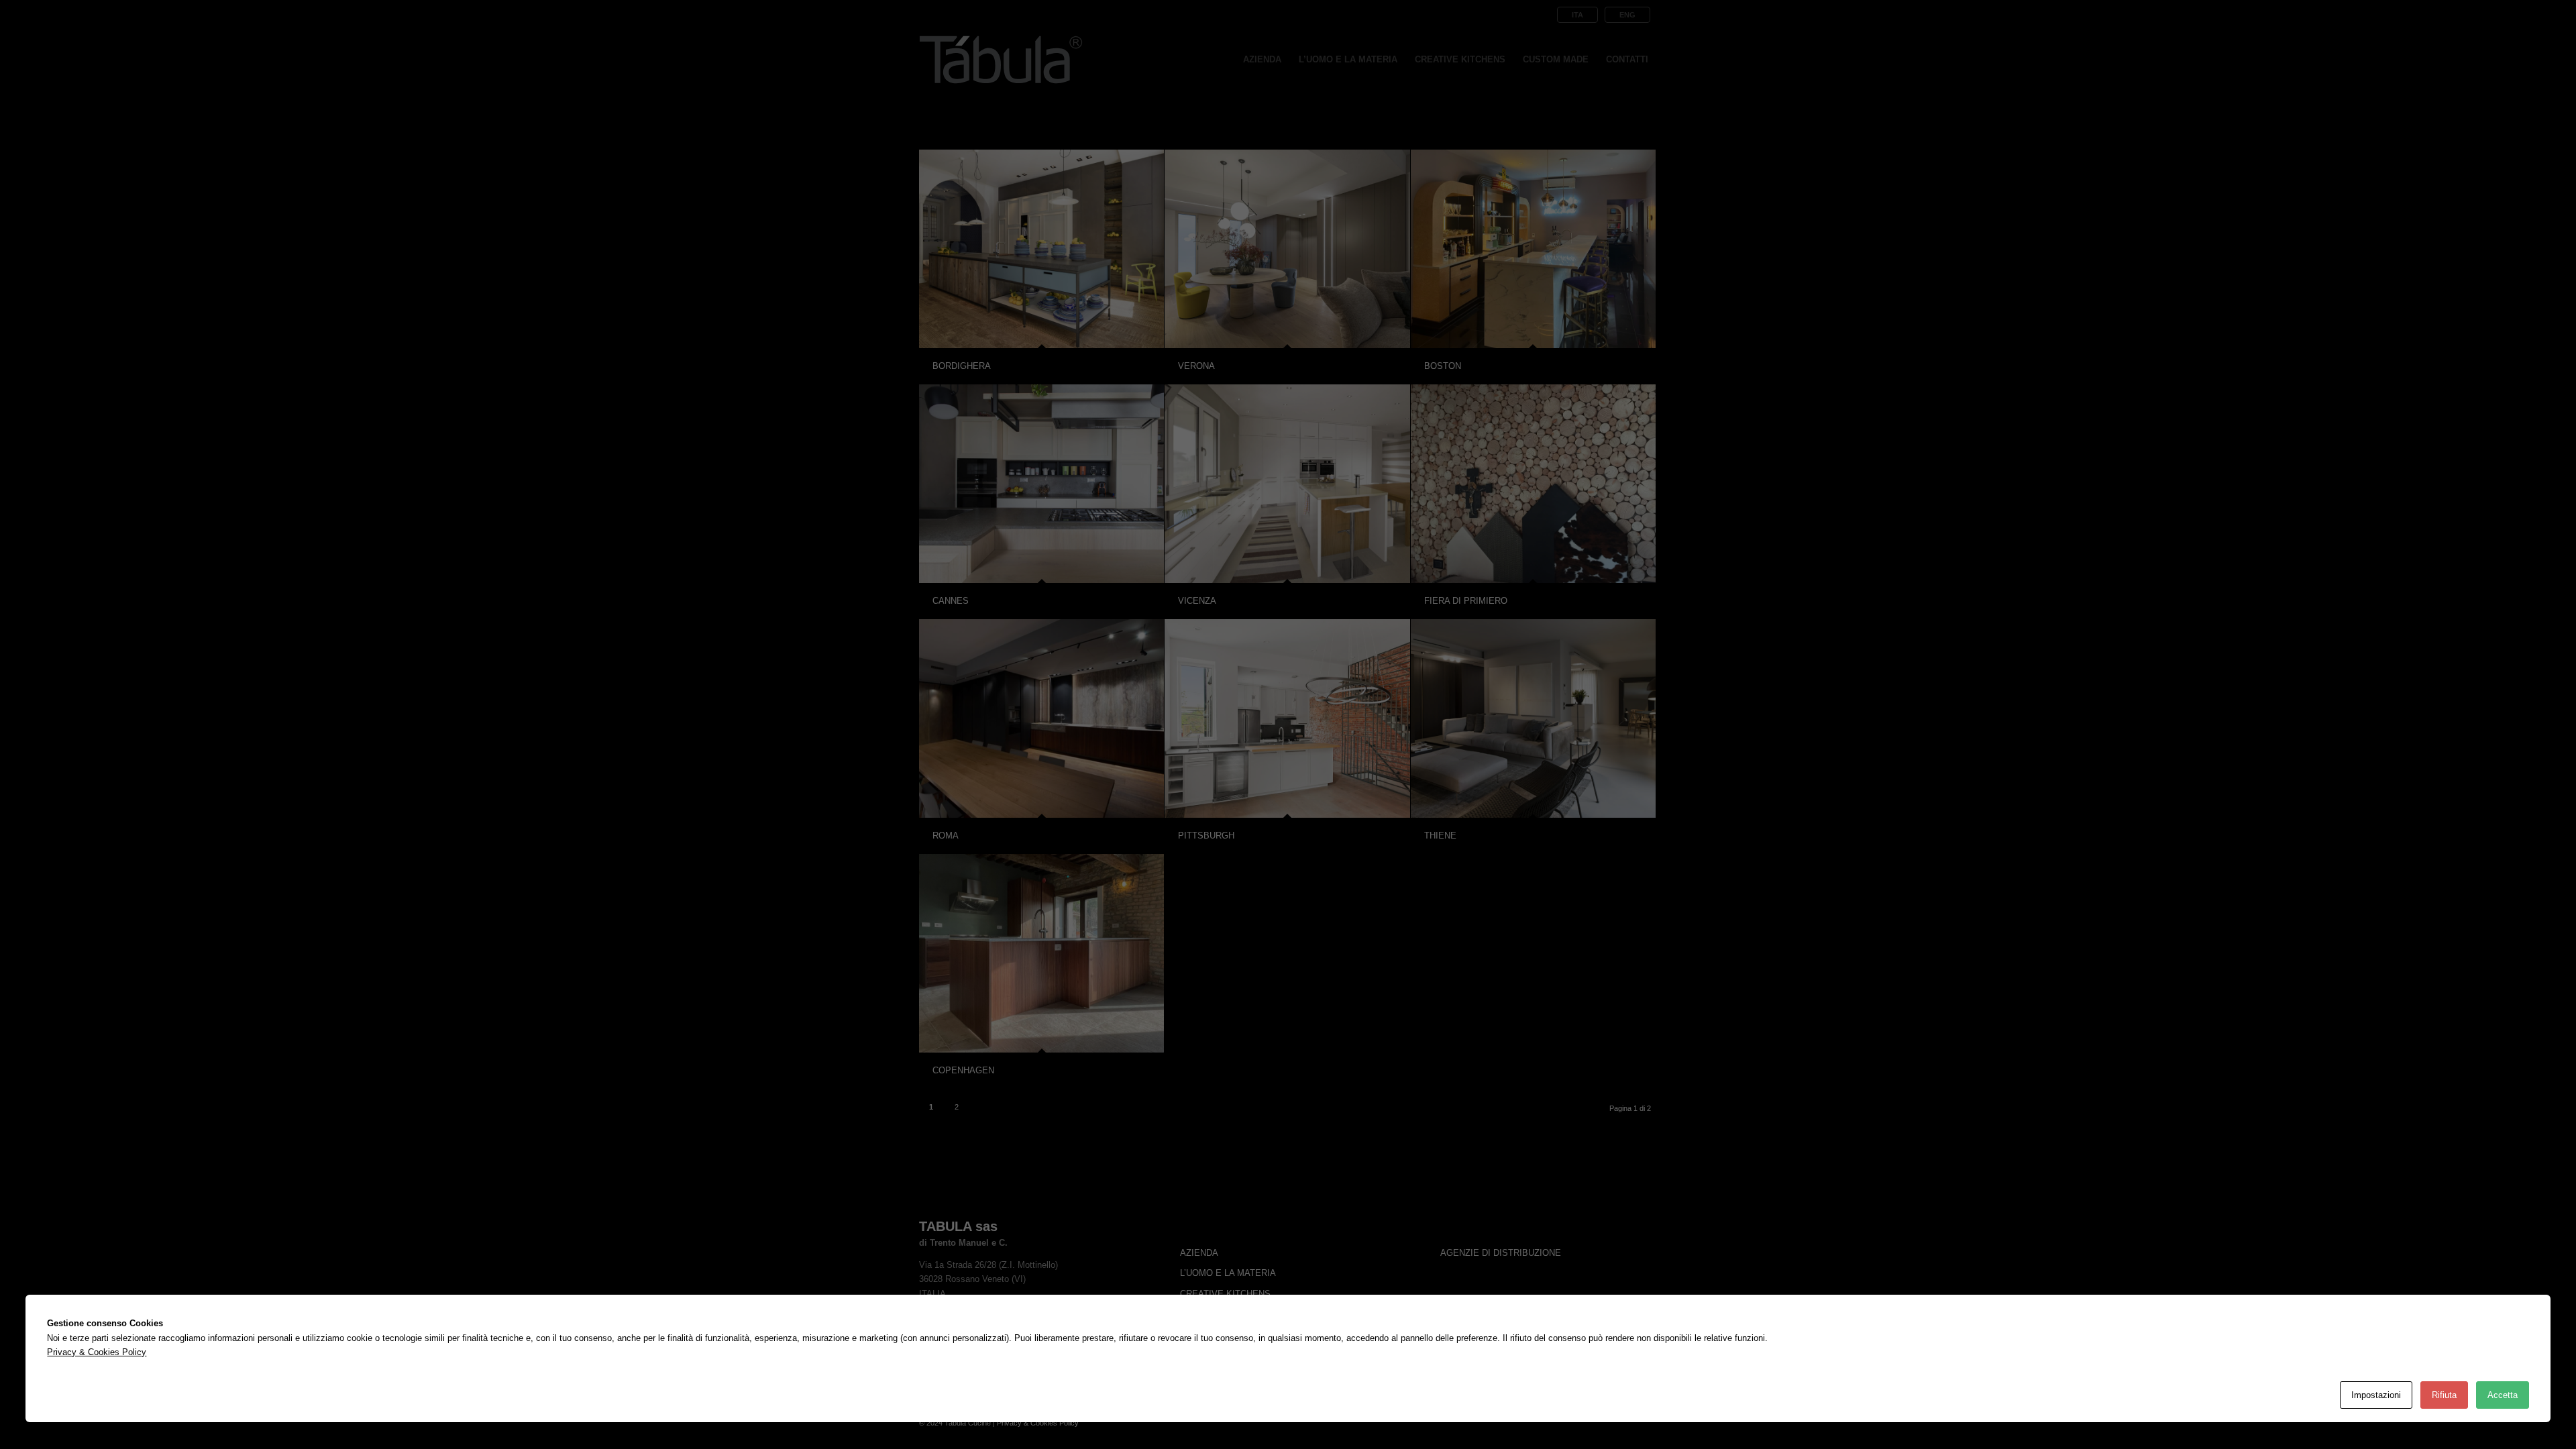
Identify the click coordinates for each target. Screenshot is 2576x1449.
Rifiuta (2444, 1395)
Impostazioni (2376, 1395)
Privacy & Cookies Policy (97, 1352)
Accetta (2503, 1395)
